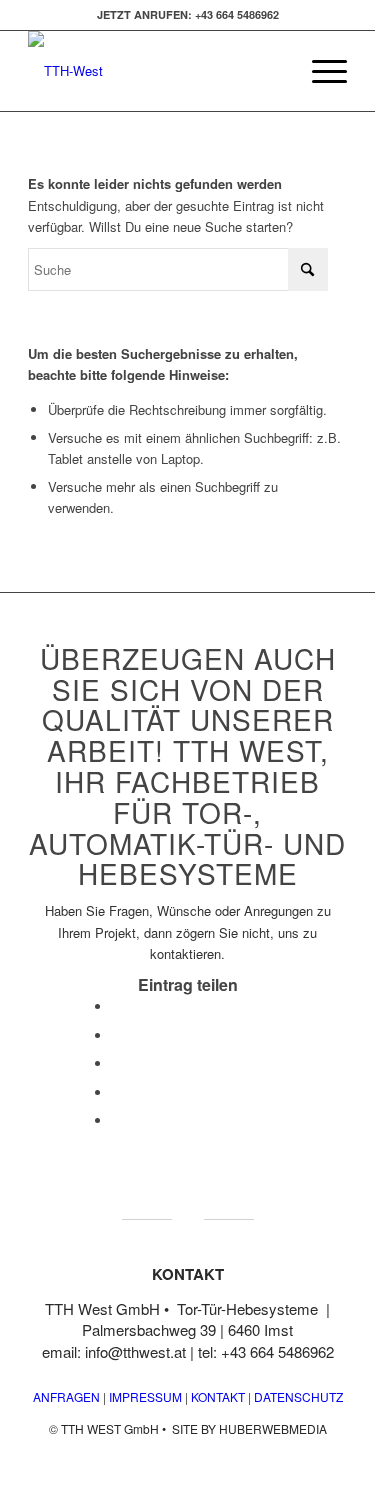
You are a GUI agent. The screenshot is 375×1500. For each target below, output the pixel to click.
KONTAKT (218, 1396)
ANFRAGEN (66, 1396)
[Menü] (319, 71)
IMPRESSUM (144, 1396)
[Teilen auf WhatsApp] (117, 1063)
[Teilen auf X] (117, 1035)
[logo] (155, 71)
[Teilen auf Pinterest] (117, 1092)
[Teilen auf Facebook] (117, 1006)
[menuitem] (319, 71)
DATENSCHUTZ (298, 1396)
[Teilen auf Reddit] (117, 1120)
